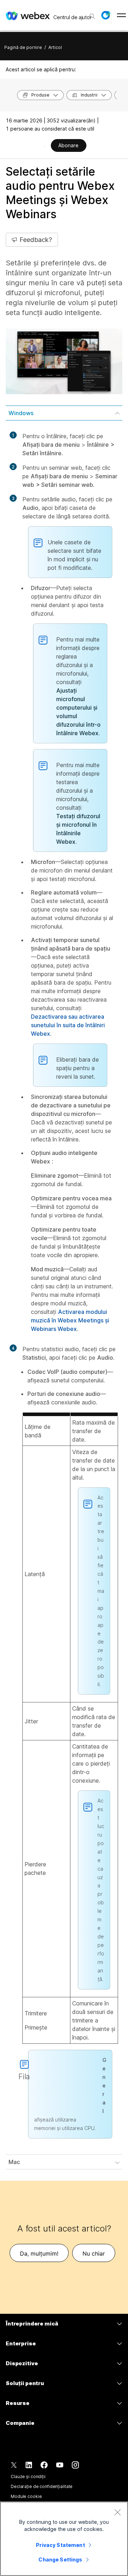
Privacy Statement (60, 2545)
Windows (21, 413)
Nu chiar (94, 2253)
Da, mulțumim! (39, 2253)
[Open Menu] (121, 15)
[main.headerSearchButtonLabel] (92, 14)
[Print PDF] (45, 146)
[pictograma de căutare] (92, 16)
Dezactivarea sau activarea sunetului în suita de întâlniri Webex (68, 1025)
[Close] (117, 2512)
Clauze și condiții (28, 2476)
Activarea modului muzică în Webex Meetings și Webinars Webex (70, 1320)
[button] (106, 15)
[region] (64, 2539)
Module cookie (26, 2496)
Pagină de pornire (23, 47)
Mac (14, 2162)
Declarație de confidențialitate (42, 2486)
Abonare (68, 145)
